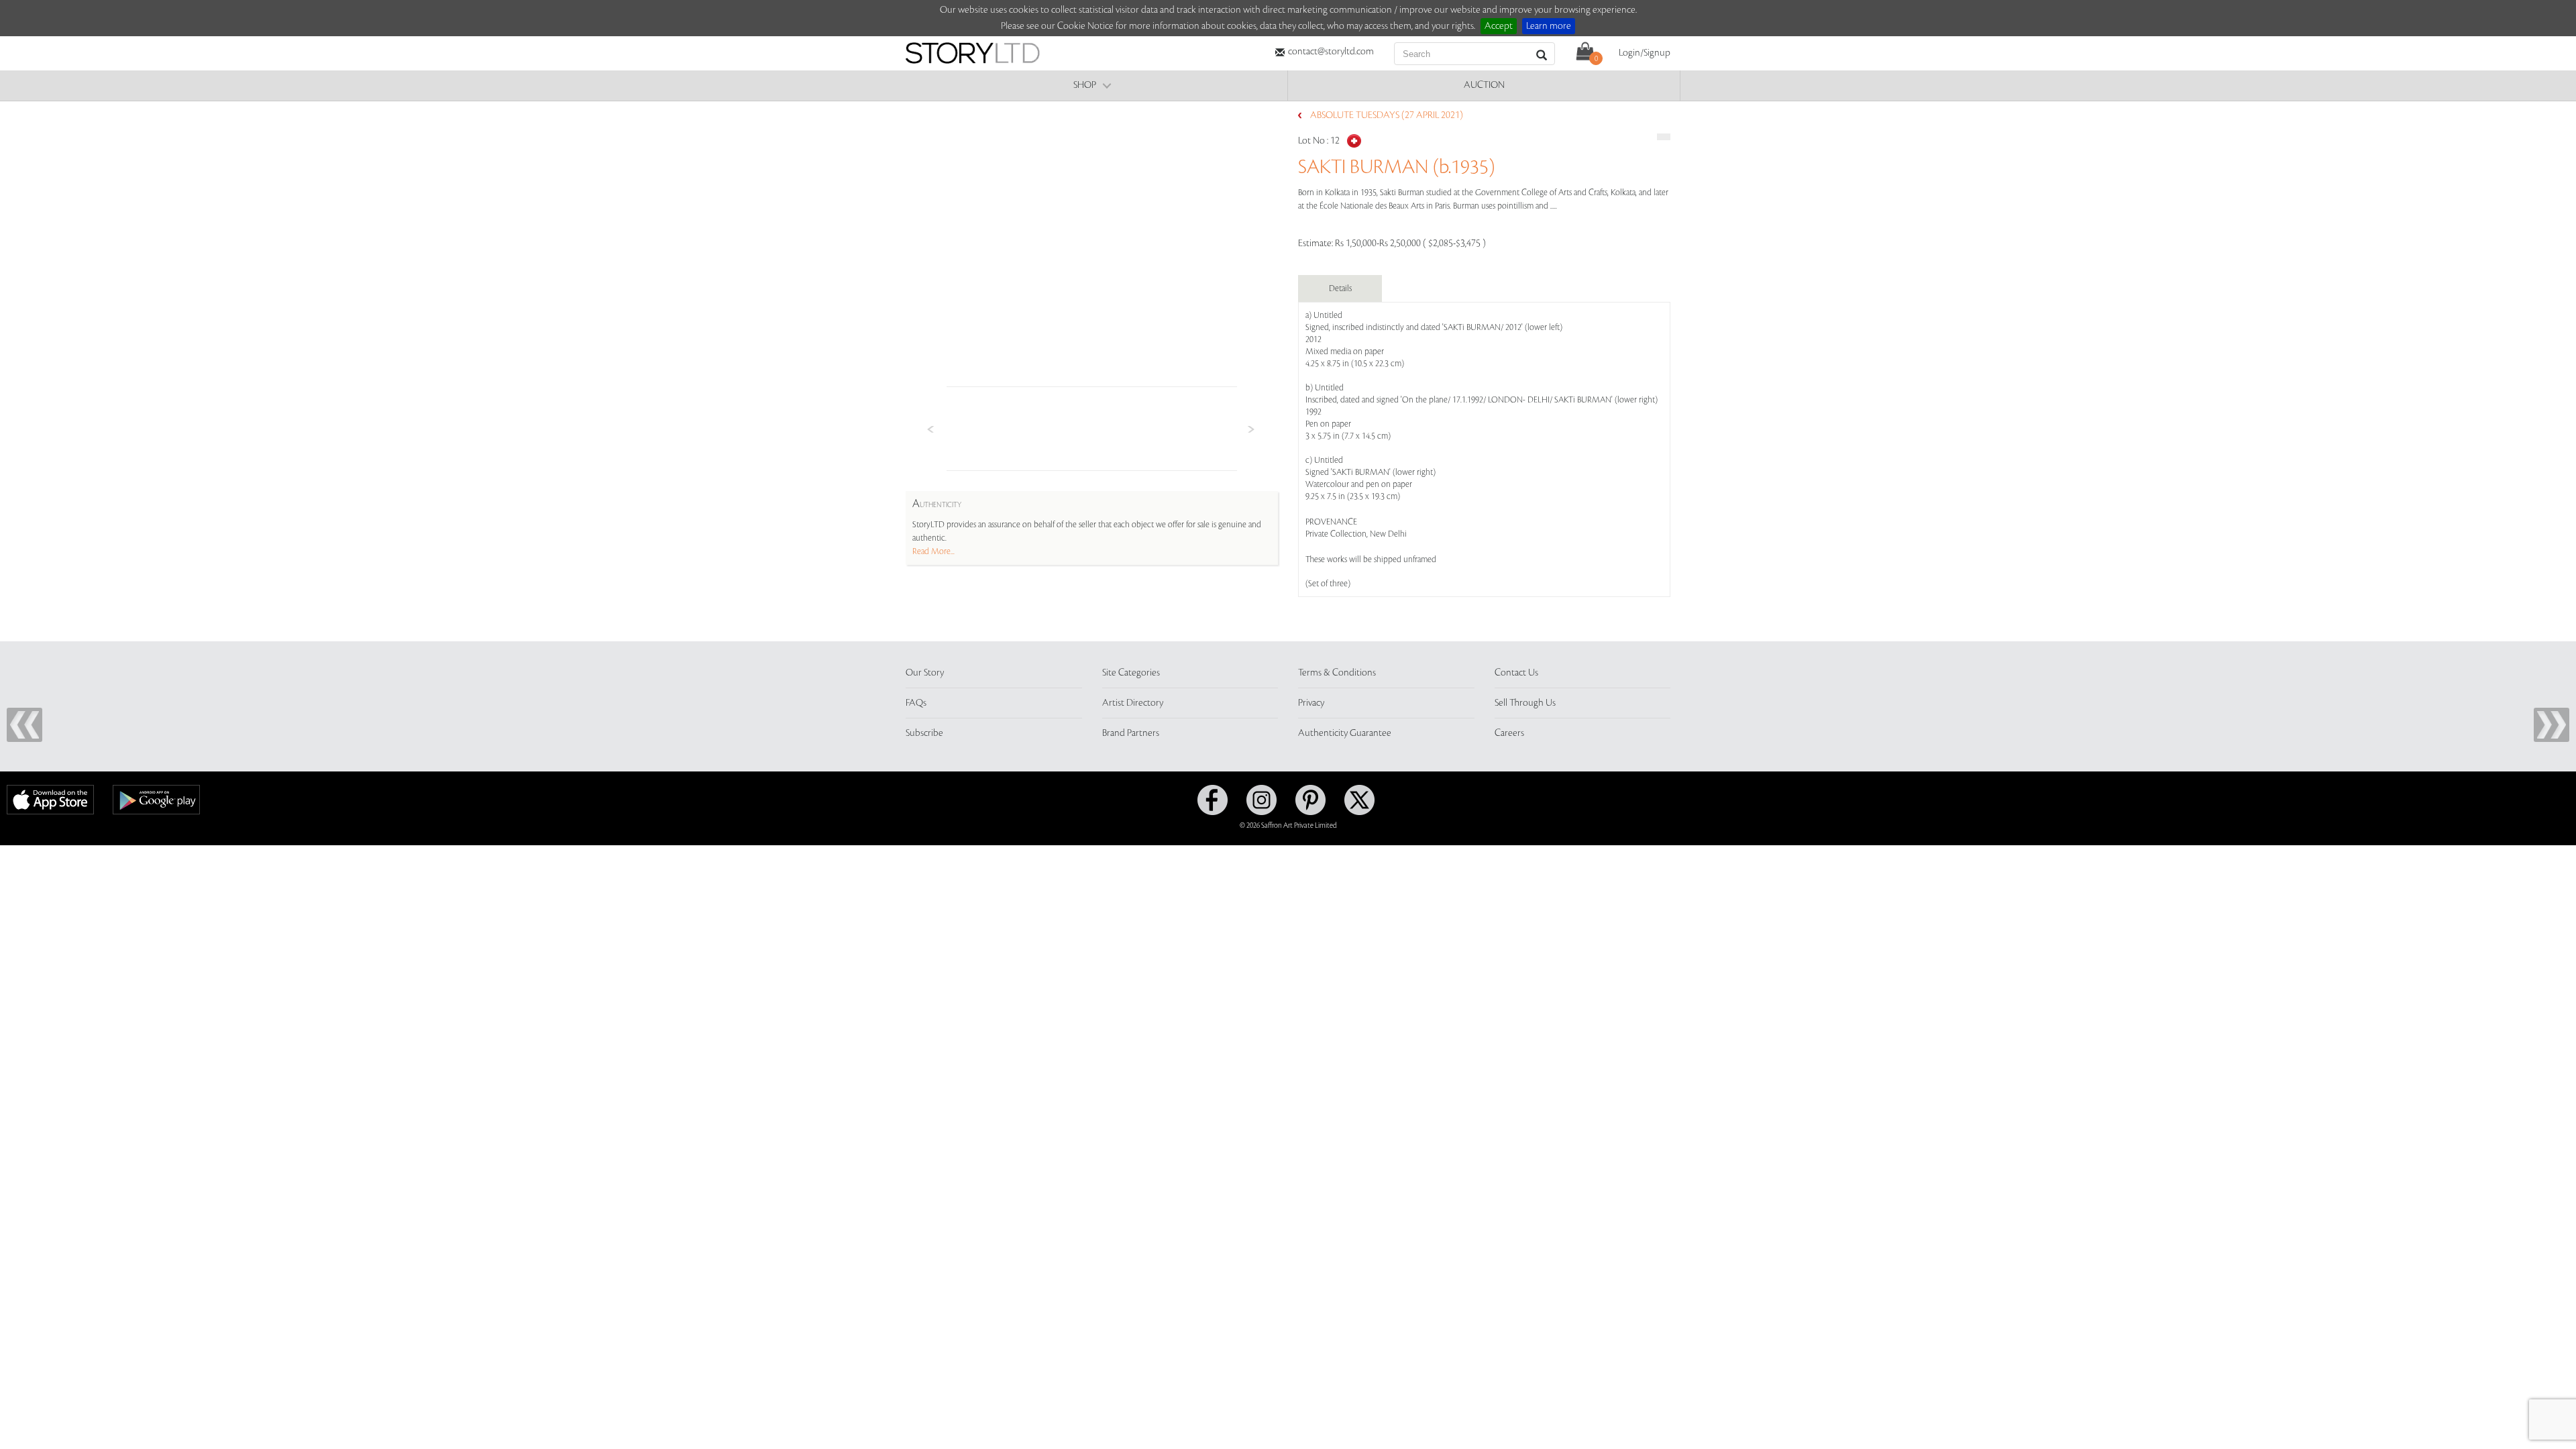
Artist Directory (1133, 703)
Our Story (925, 673)
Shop (1085, 85)
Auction (1484, 85)
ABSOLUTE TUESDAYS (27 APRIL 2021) (1387, 115)
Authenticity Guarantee (1345, 733)
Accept (1499, 26)
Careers (1509, 733)
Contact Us (1516, 673)
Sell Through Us (1525, 703)
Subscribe (924, 733)
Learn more (1549, 26)
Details (1340, 288)
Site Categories (1131, 673)
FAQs (916, 703)
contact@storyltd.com (1331, 52)
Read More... (933, 551)
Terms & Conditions (1337, 673)
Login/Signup (1645, 53)
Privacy (1311, 703)
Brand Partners (1131, 733)
